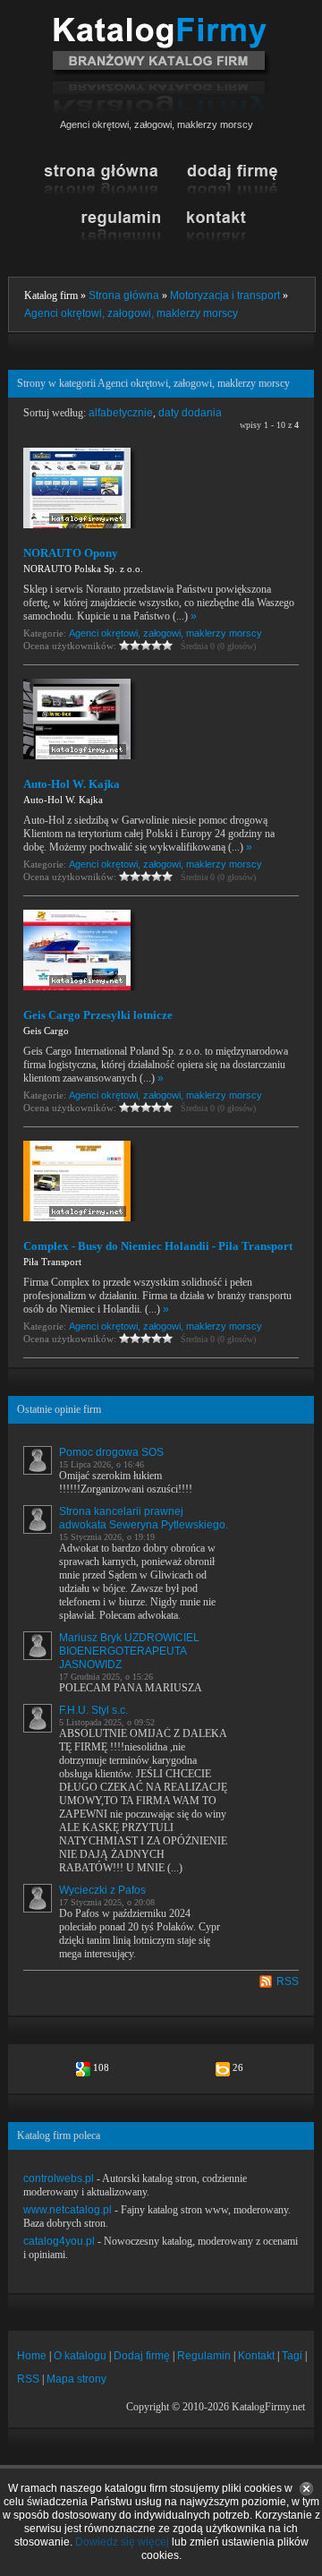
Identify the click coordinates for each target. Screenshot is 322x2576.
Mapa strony (76, 2379)
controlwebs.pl (59, 2178)
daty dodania (190, 413)
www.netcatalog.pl (68, 2210)
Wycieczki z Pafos (102, 1890)
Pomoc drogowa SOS (111, 1452)
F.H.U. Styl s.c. (93, 1710)
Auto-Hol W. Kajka (72, 784)
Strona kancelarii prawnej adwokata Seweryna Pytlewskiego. (144, 1518)
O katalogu (80, 2356)
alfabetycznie (121, 413)
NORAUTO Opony (71, 553)
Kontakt (256, 2356)
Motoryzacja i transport (225, 295)
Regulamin (204, 2356)
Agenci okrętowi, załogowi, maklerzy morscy (131, 313)
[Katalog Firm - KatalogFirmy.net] (161, 24)
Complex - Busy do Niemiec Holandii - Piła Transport (158, 1246)
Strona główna (124, 295)
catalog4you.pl (59, 2241)
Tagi (292, 2356)
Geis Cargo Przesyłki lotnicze (98, 1015)
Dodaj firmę (142, 2356)
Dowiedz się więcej (122, 2542)
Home (32, 2356)
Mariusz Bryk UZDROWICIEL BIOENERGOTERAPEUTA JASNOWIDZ (129, 1651)
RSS (288, 1981)
